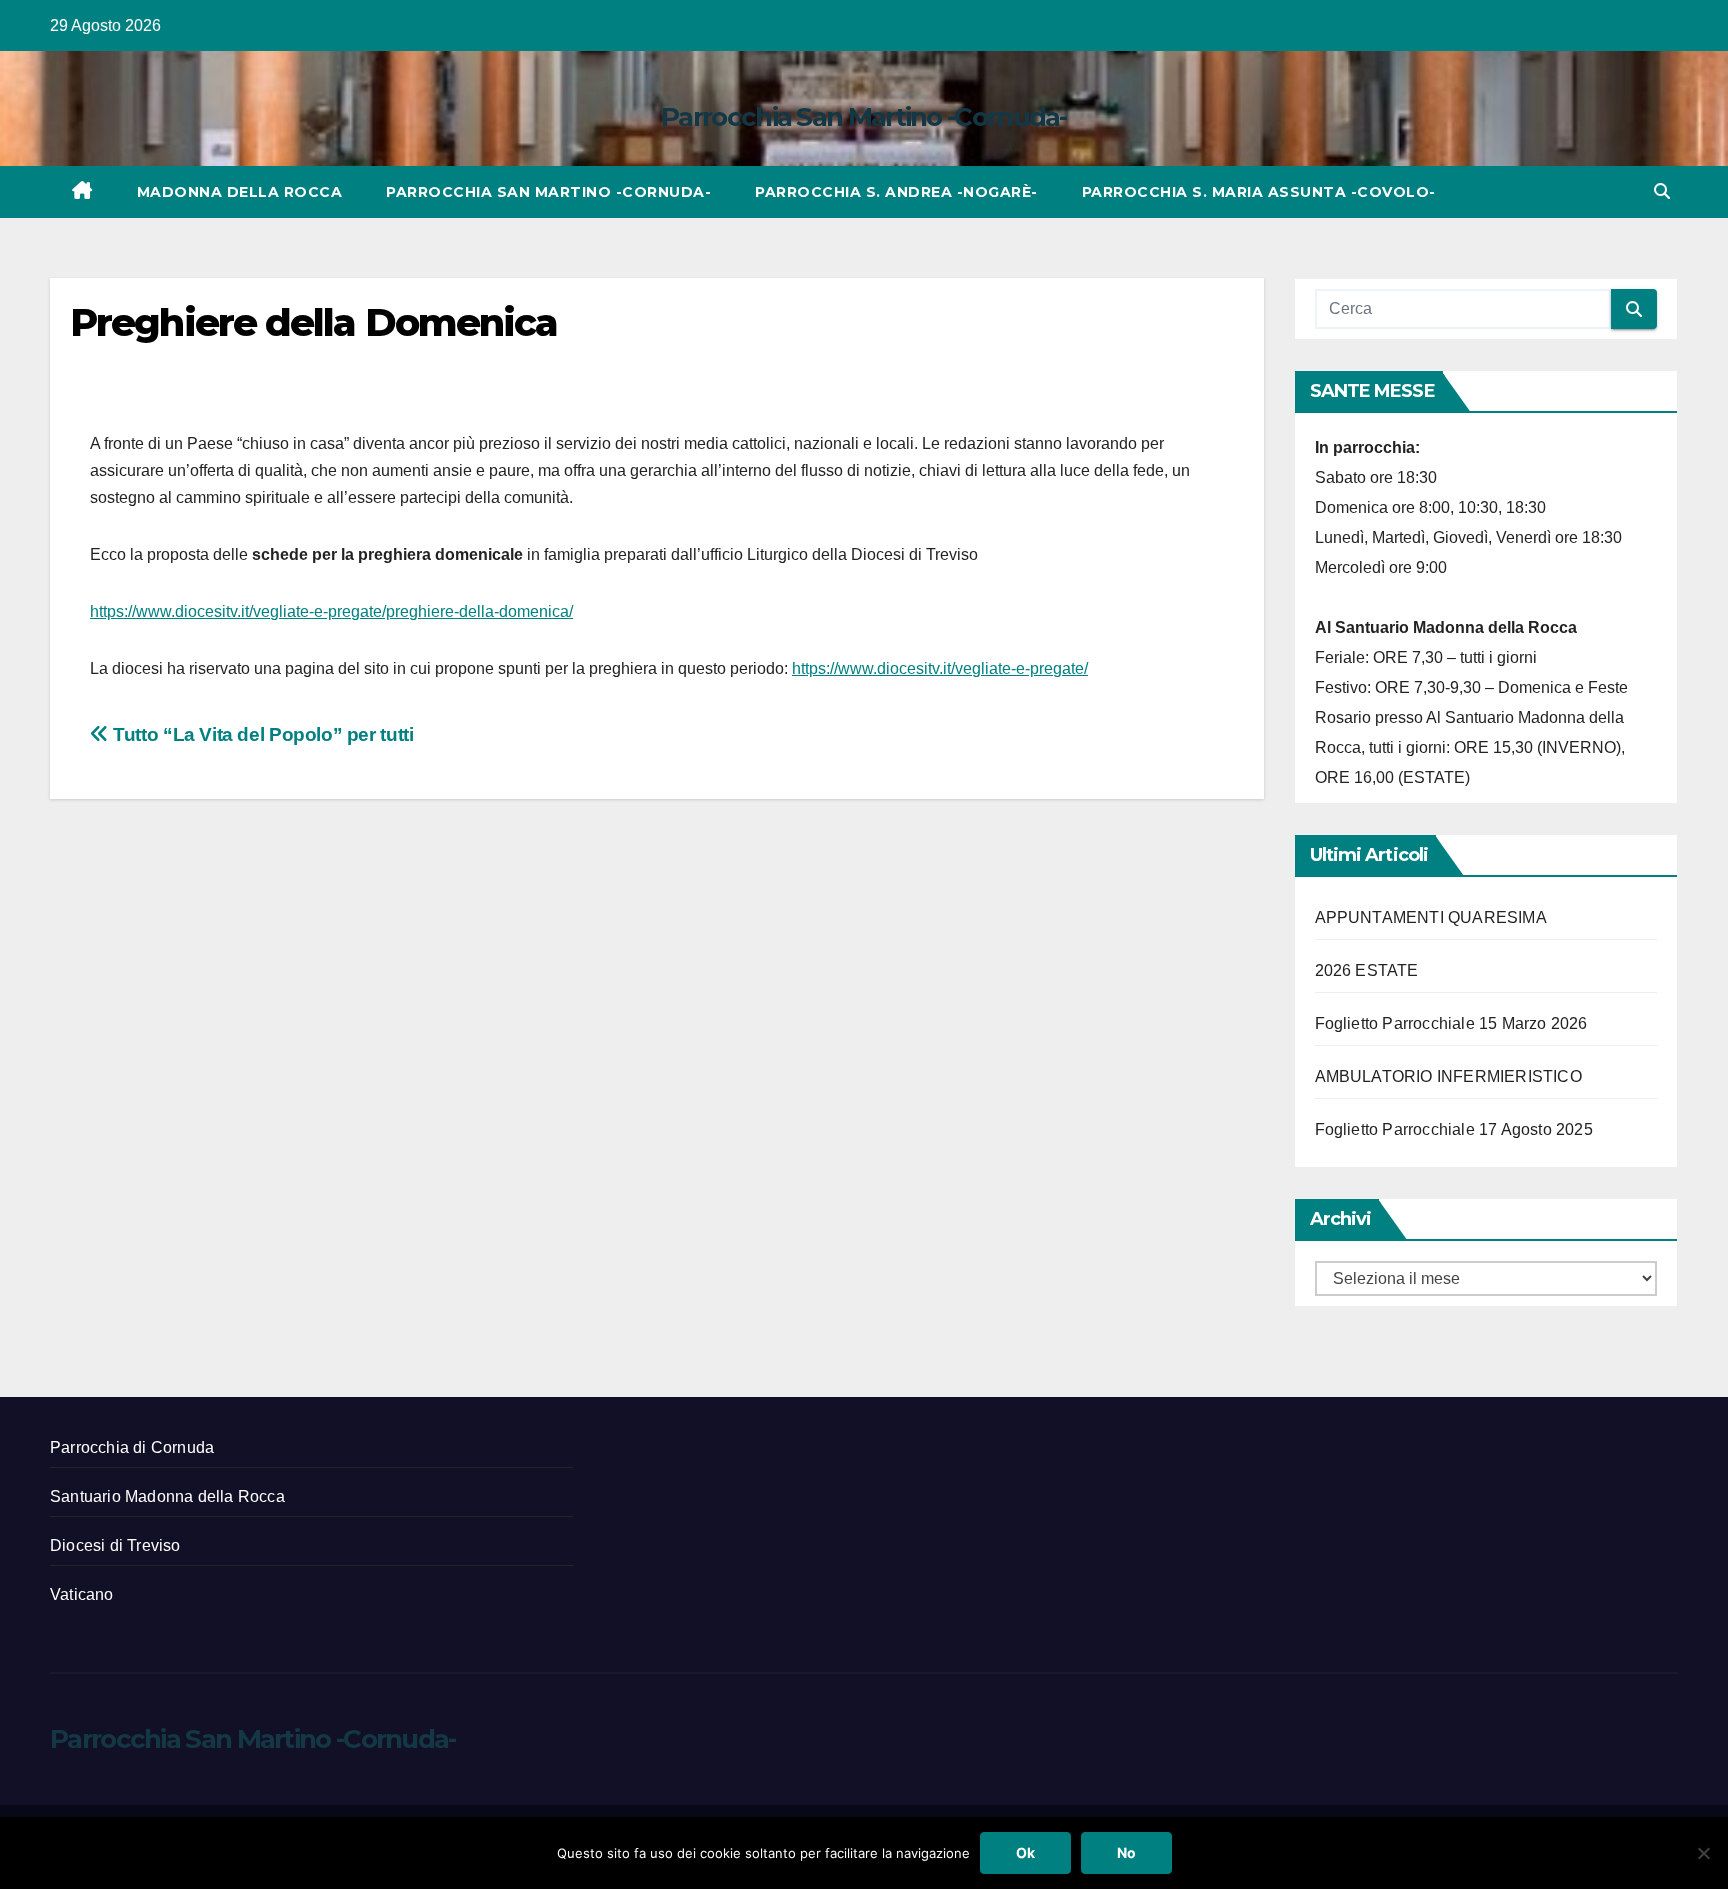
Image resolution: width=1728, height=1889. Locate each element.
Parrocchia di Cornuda (132, 1447)
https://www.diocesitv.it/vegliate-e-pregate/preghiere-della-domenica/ (331, 611)
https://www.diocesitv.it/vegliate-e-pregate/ (940, 668)
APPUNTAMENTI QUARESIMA (1431, 917)
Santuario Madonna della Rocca (167, 1496)
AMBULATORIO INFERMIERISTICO (1448, 1076)
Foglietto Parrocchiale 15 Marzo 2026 (1451, 1023)
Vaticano (82, 1594)
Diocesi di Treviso (115, 1545)
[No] (1703, 1853)
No (1126, 1852)
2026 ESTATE (1367, 970)
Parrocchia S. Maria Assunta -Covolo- (1259, 192)
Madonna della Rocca (240, 192)
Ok (1025, 1852)
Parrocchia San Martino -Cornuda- (864, 117)
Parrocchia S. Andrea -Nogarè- (896, 192)
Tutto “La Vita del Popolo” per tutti (261, 734)
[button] (1662, 191)
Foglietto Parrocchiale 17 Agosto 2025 (1454, 1129)
